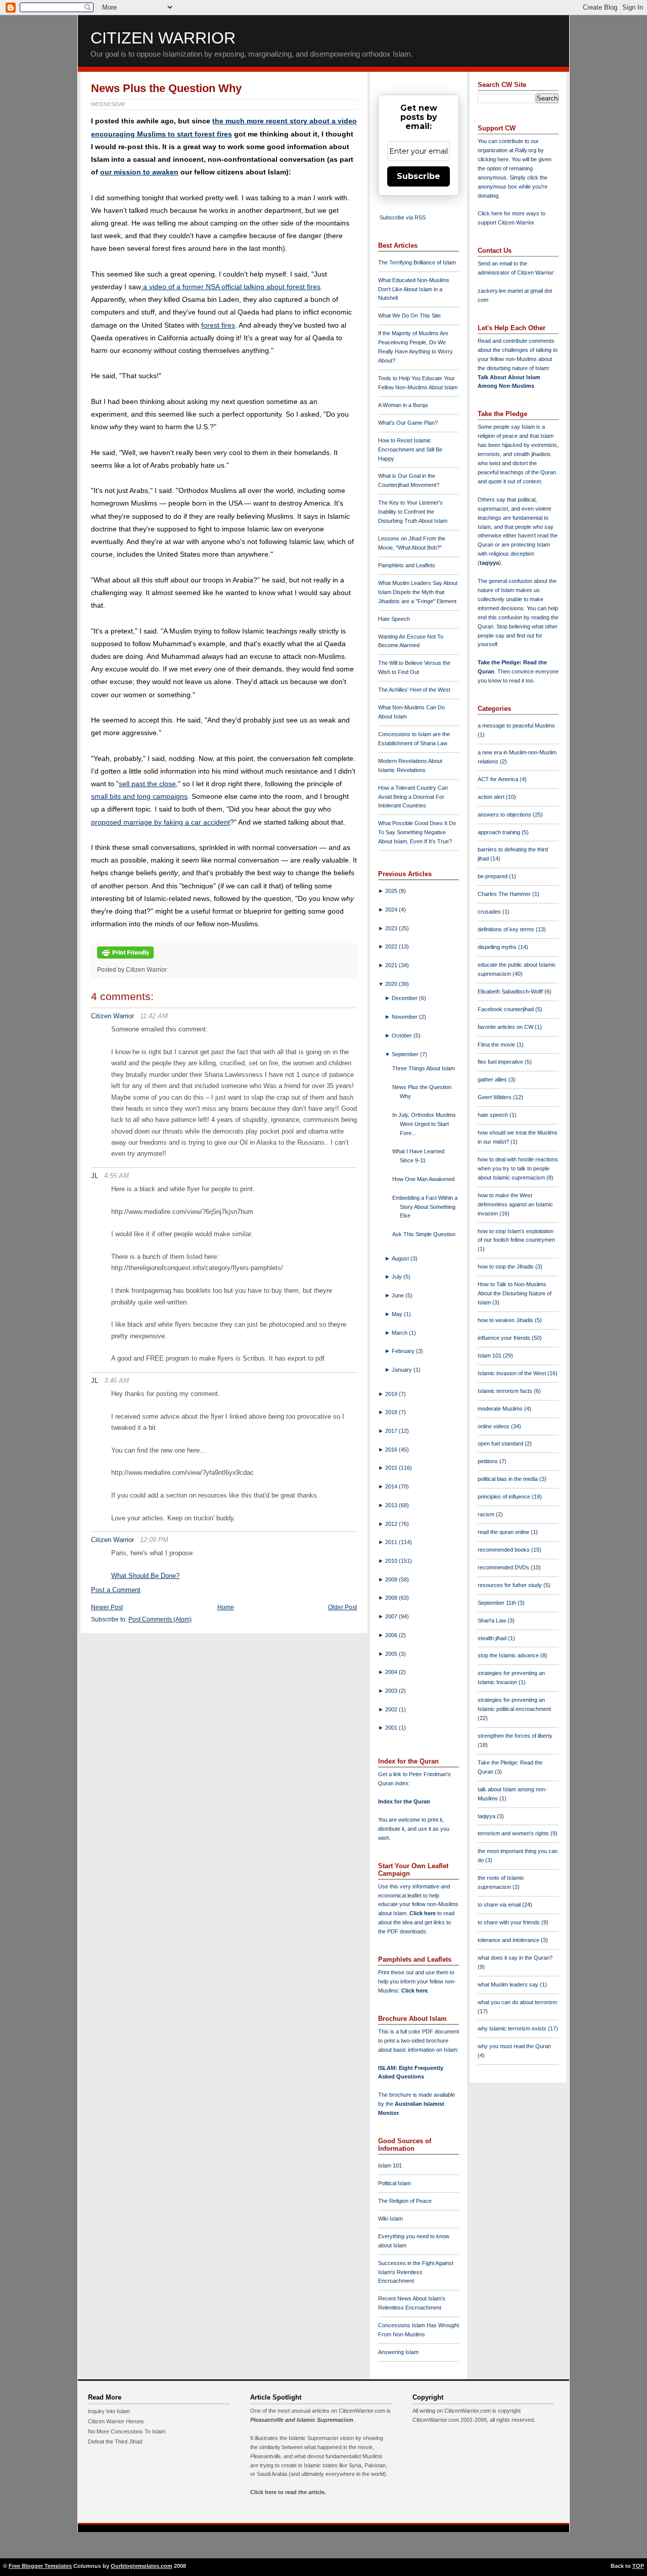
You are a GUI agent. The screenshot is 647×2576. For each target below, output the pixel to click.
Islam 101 (390, 2165)
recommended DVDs (504, 1567)
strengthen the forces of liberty (515, 1736)
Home (226, 1607)
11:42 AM (154, 1016)
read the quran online (504, 1532)
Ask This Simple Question (424, 1234)
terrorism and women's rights (514, 1833)
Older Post (342, 1607)
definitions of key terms (507, 929)
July (398, 1277)
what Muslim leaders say (509, 1984)
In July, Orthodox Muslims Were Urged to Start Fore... (424, 1124)
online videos (494, 1426)
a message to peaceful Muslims (516, 726)
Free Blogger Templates (40, 2566)
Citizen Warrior (163, 38)
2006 (392, 1635)
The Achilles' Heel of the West (414, 690)
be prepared (493, 876)
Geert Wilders (495, 1097)
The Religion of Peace (405, 2201)
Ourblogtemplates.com (142, 2566)
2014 (392, 1486)
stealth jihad (493, 1638)
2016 (392, 1450)
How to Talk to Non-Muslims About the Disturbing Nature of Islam (515, 1293)
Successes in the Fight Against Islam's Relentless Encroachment (416, 2272)
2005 (392, 1654)
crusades (490, 912)
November (405, 1017)
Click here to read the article (287, 2492)
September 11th (498, 1603)
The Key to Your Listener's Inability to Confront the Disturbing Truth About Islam (413, 512)
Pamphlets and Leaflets (407, 565)
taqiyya (489, 563)
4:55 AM (117, 1176)
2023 (392, 928)
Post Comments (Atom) (160, 1619)
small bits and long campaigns (139, 796)
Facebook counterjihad (506, 1009)
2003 (392, 1691)
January (403, 1370)
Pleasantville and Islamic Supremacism (302, 2420)
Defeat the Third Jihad (115, 2442)
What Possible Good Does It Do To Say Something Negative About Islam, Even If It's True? (417, 832)
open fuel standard (501, 1443)
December (405, 998)
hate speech (494, 1115)
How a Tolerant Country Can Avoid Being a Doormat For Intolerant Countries (413, 797)
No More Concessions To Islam (127, 2431)
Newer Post (107, 1607)
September (406, 1054)
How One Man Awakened (423, 1179)
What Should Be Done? (145, 1576)
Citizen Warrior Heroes (116, 2421)
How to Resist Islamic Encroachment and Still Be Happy (410, 449)
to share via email (500, 1905)
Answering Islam (398, 2352)
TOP (638, 2566)
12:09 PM (154, 1540)
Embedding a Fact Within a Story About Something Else (425, 1207)
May (398, 1314)
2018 (392, 1412)
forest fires (218, 325)
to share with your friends (510, 1922)
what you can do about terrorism (517, 2002)
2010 (392, 1561)
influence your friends (505, 1338)
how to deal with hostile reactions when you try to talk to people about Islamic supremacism (518, 1168)
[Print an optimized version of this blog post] (125, 959)
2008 (392, 1598)
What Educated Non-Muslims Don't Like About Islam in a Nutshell (414, 289)
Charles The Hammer (505, 894)
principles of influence (505, 1497)
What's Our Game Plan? (408, 423)
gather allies (493, 1079)
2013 (392, 1505)
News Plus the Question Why (166, 88)
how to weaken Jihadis (506, 1320)
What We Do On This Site (409, 315)
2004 (392, 1672)
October (403, 1035)
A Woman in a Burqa (403, 405)
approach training (500, 832)
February (404, 1351)
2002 (392, 1709)
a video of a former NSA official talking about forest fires (231, 287)
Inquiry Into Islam (109, 2411)
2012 (392, 1524)
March (400, 1333)
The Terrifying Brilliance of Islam (417, 262)
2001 (392, 1728)
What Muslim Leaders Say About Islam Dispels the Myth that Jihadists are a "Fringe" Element (418, 592)
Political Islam (395, 2183)
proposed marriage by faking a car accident (160, 822)
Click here (414, 1991)
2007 (392, 1616)
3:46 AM (117, 1381)
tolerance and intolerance (509, 1940)
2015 (392, 1468)
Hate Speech (394, 619)
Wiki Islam (390, 2219)
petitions (489, 1461)
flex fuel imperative (501, 1062)
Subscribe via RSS (403, 217)
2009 (392, 1579)
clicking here (493, 159)
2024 (392, 910)
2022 (392, 946)
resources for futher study (511, 1585)
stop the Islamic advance (509, 1655)
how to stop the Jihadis (506, 1267)
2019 (392, 1394)
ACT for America (499, 779)
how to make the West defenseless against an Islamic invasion (515, 1204)
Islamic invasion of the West (513, 1373)
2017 (392, 1431)
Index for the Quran (404, 1801)
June (399, 1295)
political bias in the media (509, 1479)
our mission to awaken (139, 172)
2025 (392, 891)
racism (487, 1514)
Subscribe (419, 176)
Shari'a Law (493, 1620)
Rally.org (526, 150)
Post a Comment (116, 1590)
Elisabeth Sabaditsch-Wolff (511, 991)
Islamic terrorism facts (506, 1391)
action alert (492, 797)
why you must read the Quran (514, 2046)
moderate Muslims (501, 1409)
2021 (392, 965)
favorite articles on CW (506, 1027)
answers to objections (505, 815)
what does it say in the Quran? (515, 1958)
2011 (392, 1542)
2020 (392, 984)
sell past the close (147, 784)
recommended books (504, 1550)
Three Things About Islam (424, 1068)
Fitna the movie (497, 1045)
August (401, 1258)
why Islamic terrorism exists (513, 2028)
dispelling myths (498, 947)
